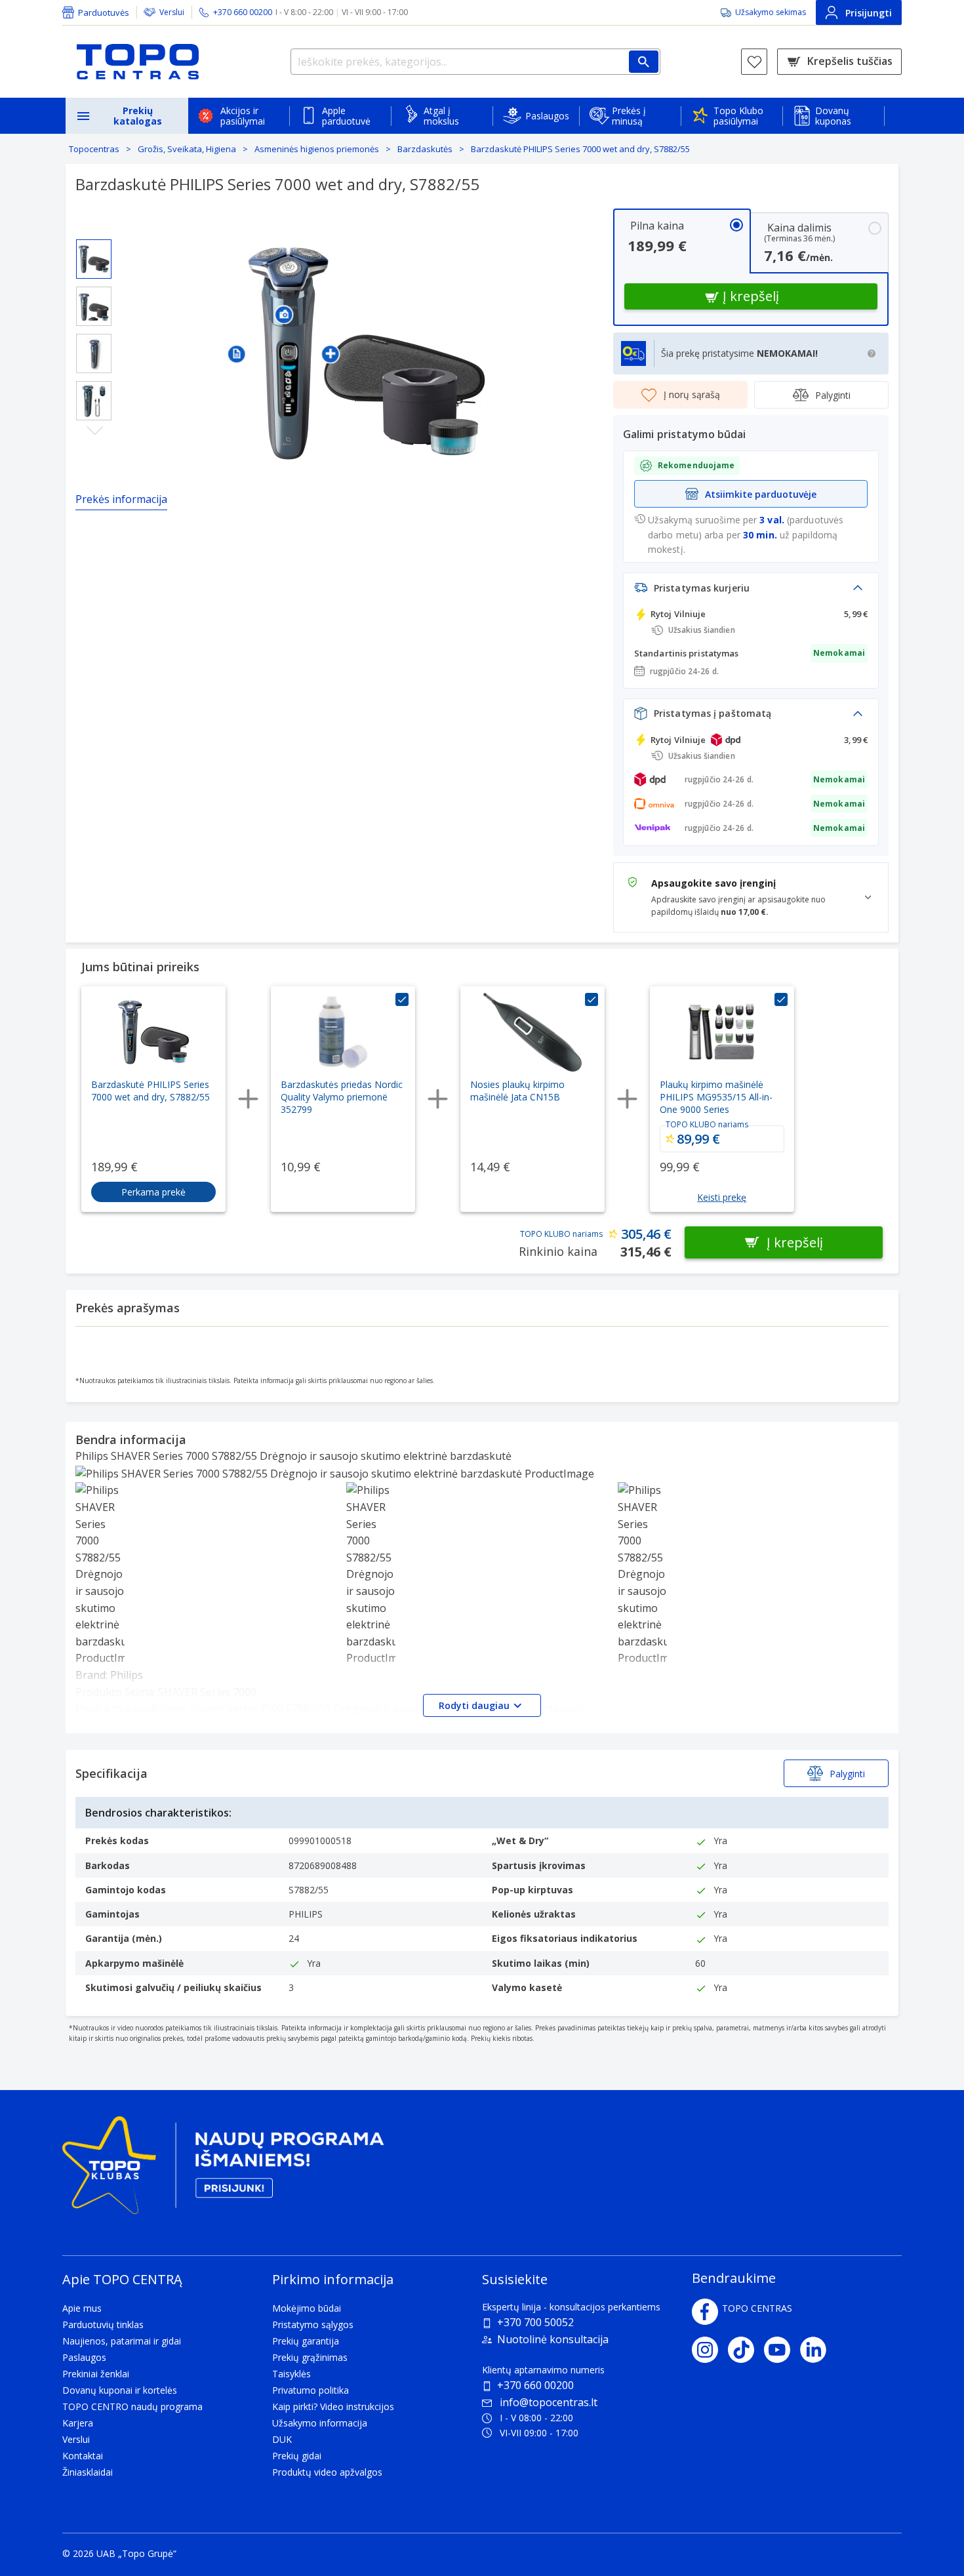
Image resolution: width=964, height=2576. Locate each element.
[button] (237, 353)
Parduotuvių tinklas (103, 2324)
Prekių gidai (297, 2456)
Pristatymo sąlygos (313, 2324)
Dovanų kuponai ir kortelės (120, 2390)
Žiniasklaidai (88, 2472)
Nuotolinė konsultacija (553, 2339)
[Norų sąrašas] (754, 62)
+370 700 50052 (535, 2322)
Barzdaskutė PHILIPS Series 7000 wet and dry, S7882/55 (580, 149)
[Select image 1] (94, 259)
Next (95, 431)
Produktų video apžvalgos (327, 2472)
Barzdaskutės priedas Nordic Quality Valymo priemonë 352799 (342, 1097)
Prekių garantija (306, 2341)
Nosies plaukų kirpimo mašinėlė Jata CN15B (517, 1091)
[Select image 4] (94, 401)
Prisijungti (869, 13)
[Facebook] (705, 2312)
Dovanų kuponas (833, 116)
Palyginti (833, 395)
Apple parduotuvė (346, 116)
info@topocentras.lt (549, 2402)
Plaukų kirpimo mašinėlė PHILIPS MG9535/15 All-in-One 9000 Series (716, 1097)
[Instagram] (710, 2350)
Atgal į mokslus (441, 116)
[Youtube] (782, 2350)
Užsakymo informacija (320, 2423)
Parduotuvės (104, 12)
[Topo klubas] (223, 2170)
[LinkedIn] (818, 2350)
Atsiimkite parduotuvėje (761, 494)
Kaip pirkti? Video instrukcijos (333, 2406)
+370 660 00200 (535, 2385)
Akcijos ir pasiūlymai (243, 116)
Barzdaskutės (425, 149)
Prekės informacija (121, 499)
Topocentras (94, 149)
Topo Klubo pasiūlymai (738, 116)
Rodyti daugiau (474, 1705)
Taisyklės (291, 2374)
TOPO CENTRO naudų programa (132, 2406)
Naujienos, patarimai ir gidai (122, 2341)
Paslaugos (547, 116)
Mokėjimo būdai (307, 2308)
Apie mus (82, 2308)
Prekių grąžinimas (310, 2357)
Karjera (78, 2423)
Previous (95, 229)
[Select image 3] (94, 353)
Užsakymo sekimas (771, 12)
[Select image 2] (94, 306)
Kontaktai (83, 2456)
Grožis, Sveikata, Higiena (187, 149)
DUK (282, 2439)
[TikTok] (746, 2350)
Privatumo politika (311, 2390)
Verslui (172, 12)
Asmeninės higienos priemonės (317, 149)
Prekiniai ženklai (96, 2374)
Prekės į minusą (629, 116)
